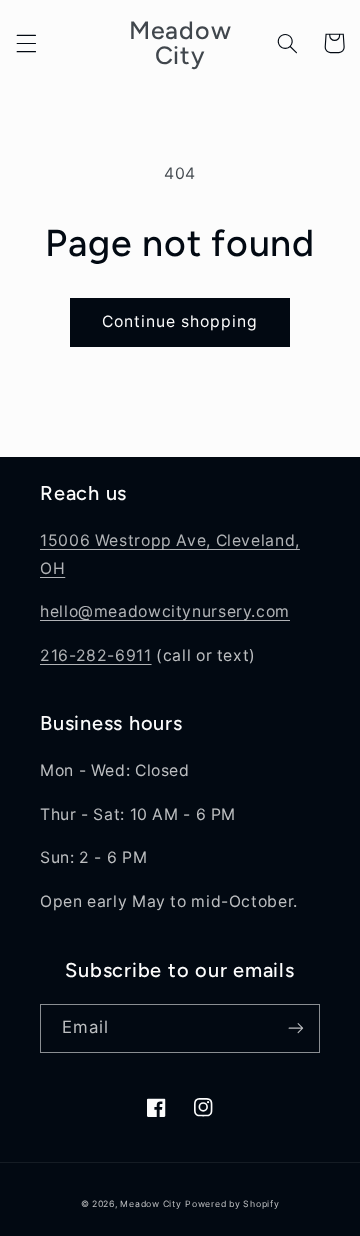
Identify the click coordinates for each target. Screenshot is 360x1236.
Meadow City (150, 1204)
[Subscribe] (296, 1028)
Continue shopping (180, 321)
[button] (26, 43)
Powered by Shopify (232, 1204)
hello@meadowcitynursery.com (165, 611)
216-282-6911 (96, 655)
